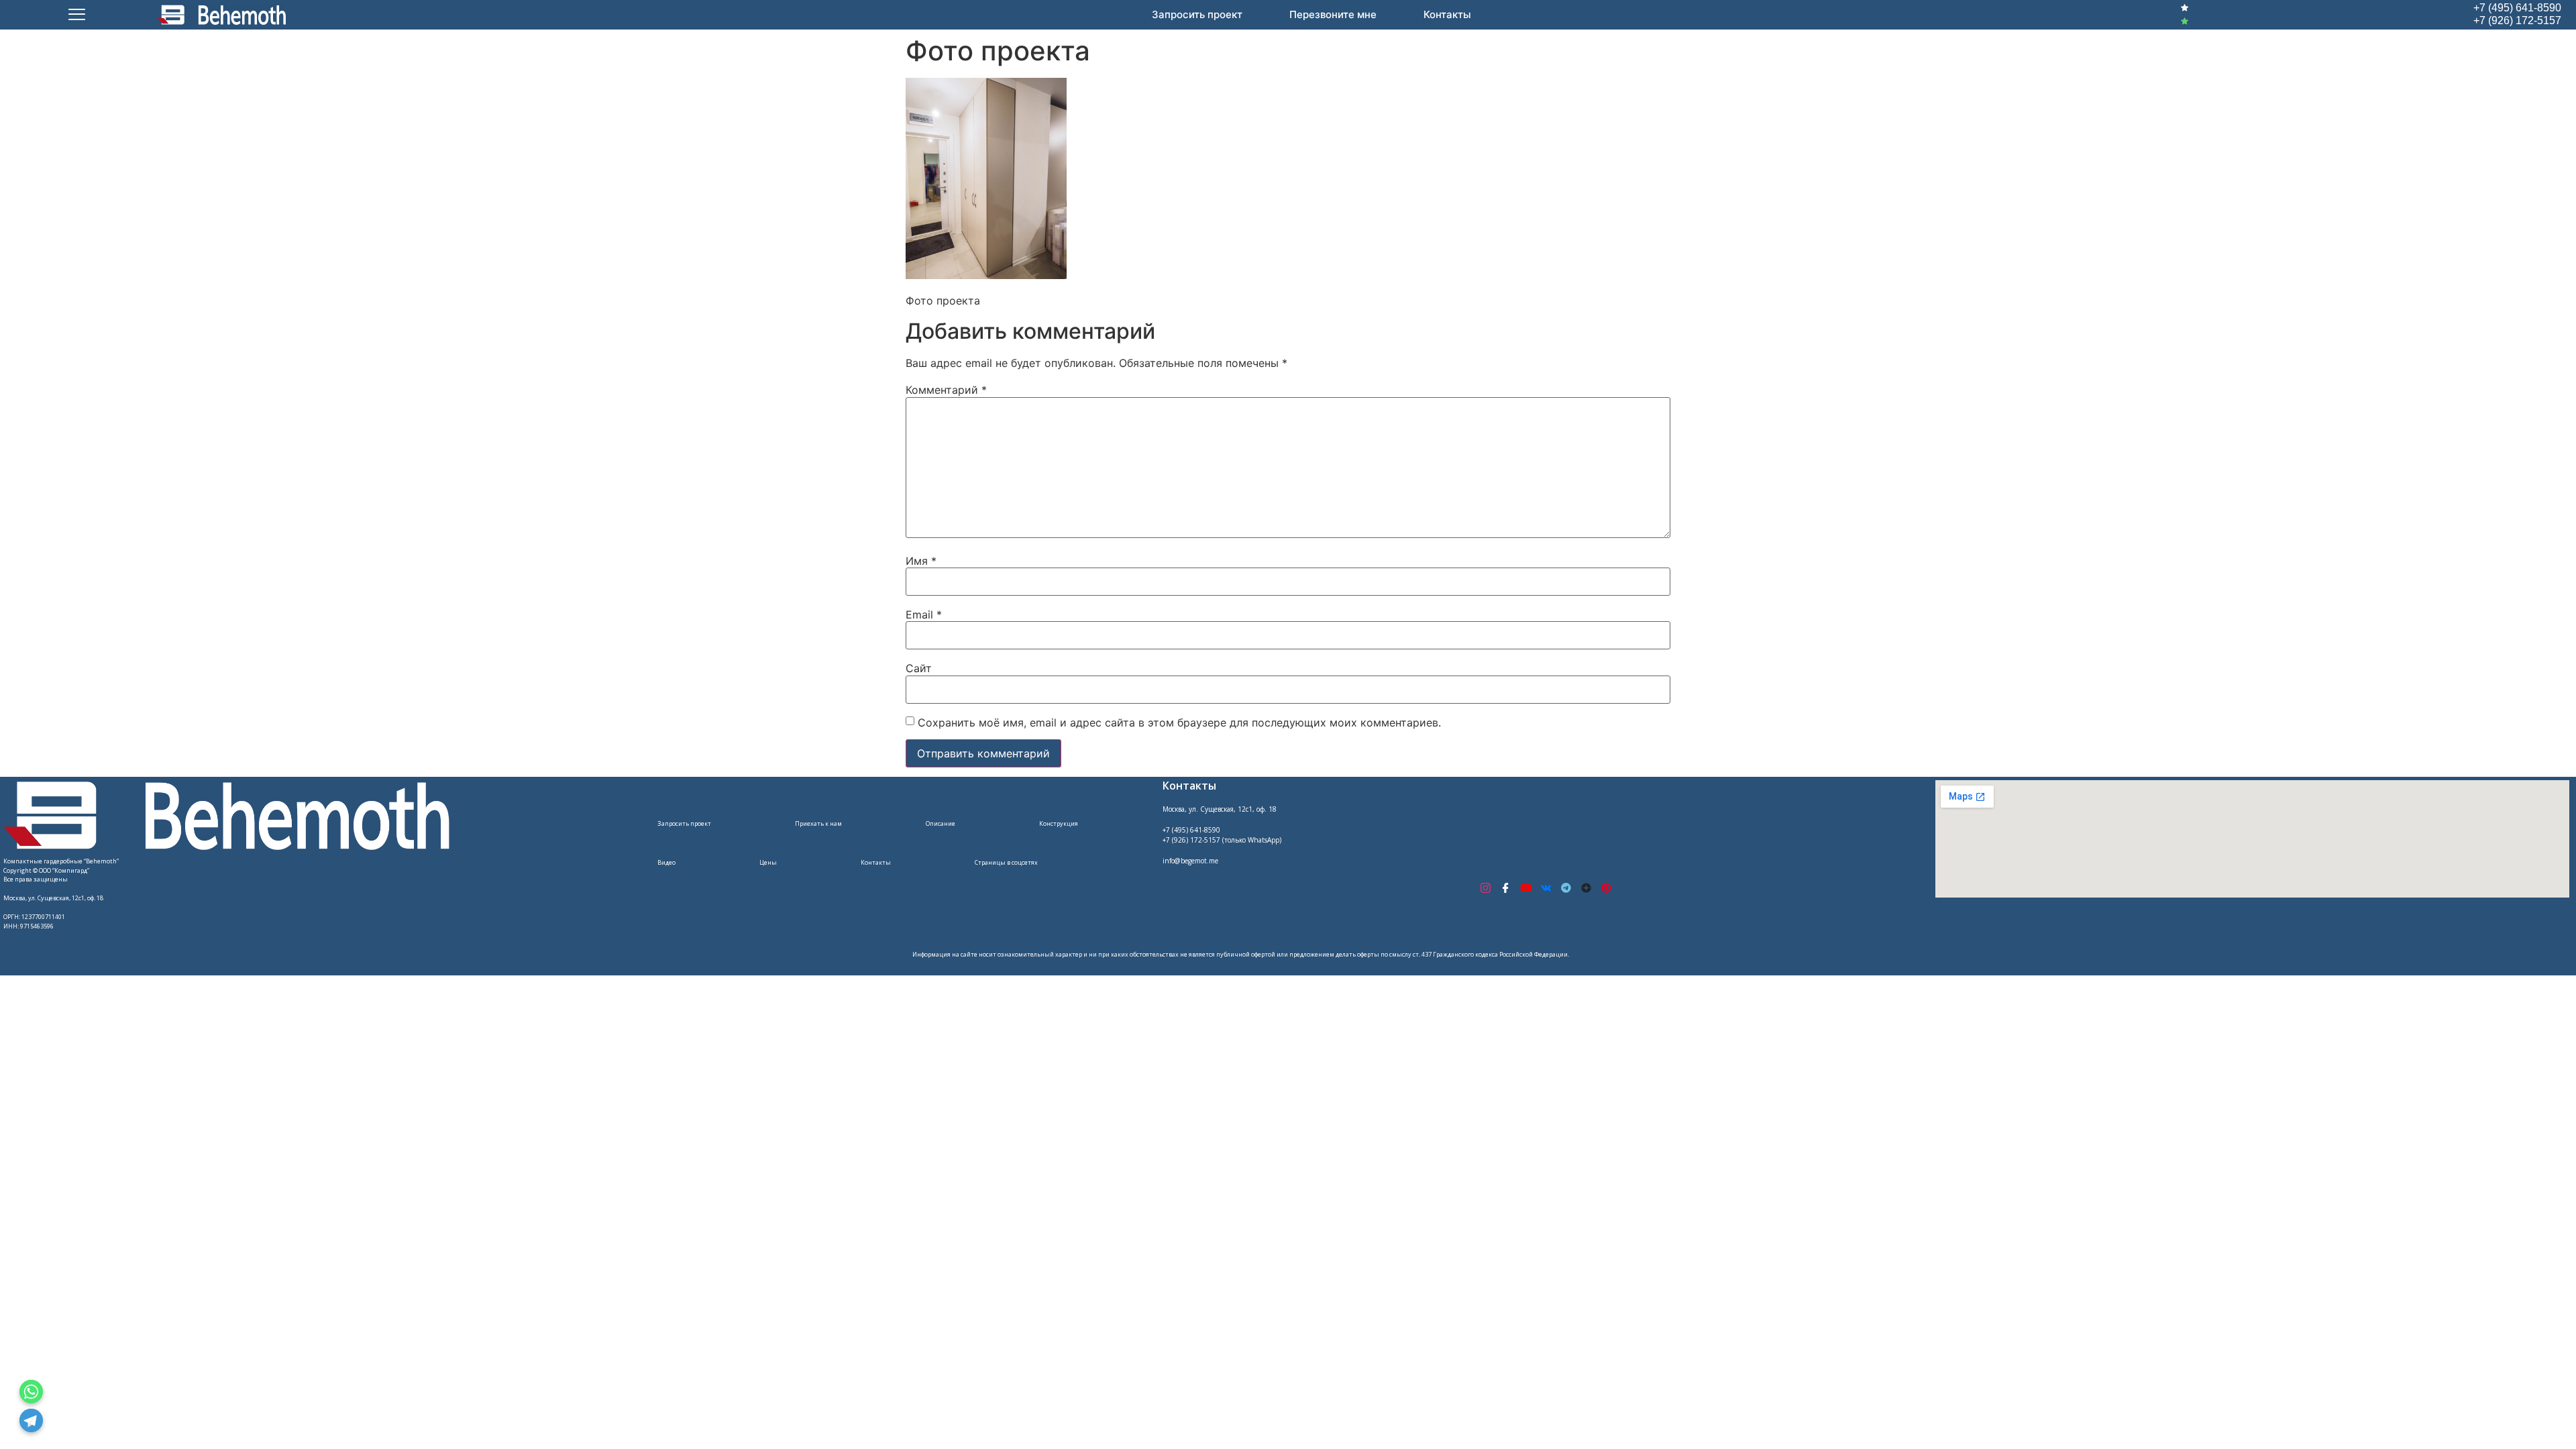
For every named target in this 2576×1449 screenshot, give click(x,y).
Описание (941, 823)
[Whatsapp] (31, 1392)
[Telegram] (31, 1420)
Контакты (1447, 14)
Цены (768, 862)
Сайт (919, 668)
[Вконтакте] (1546, 888)
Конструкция (1059, 823)
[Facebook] (1505, 888)
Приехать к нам (818, 823)
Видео (666, 862)
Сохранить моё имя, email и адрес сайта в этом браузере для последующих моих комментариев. (1179, 722)
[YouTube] (1525, 888)
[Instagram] (1485, 888)
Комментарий (946, 390)
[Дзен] (1586, 888)
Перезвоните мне (1333, 14)
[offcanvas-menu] (77, 15)
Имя (921, 561)
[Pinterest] (1606, 888)
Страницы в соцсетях (1006, 862)
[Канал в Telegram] (1566, 888)
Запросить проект (1197, 14)
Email (924, 614)
